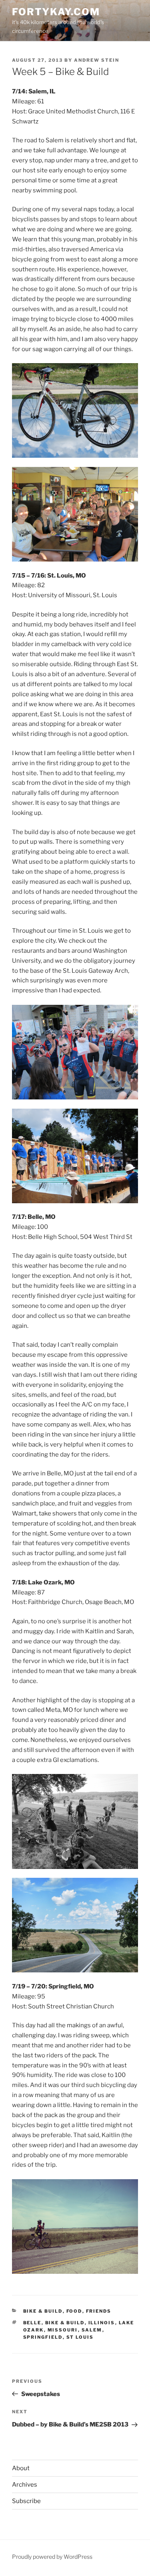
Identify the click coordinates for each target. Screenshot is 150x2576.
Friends (99, 2311)
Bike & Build (43, 2311)
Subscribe (26, 2501)
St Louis (80, 2337)
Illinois (102, 2323)
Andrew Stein (97, 60)
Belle (32, 2323)
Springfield (43, 2337)
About (21, 2468)
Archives (25, 2485)
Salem (92, 2330)
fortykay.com (56, 12)
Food (74, 2311)
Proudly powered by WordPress (52, 2557)
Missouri (63, 2330)
